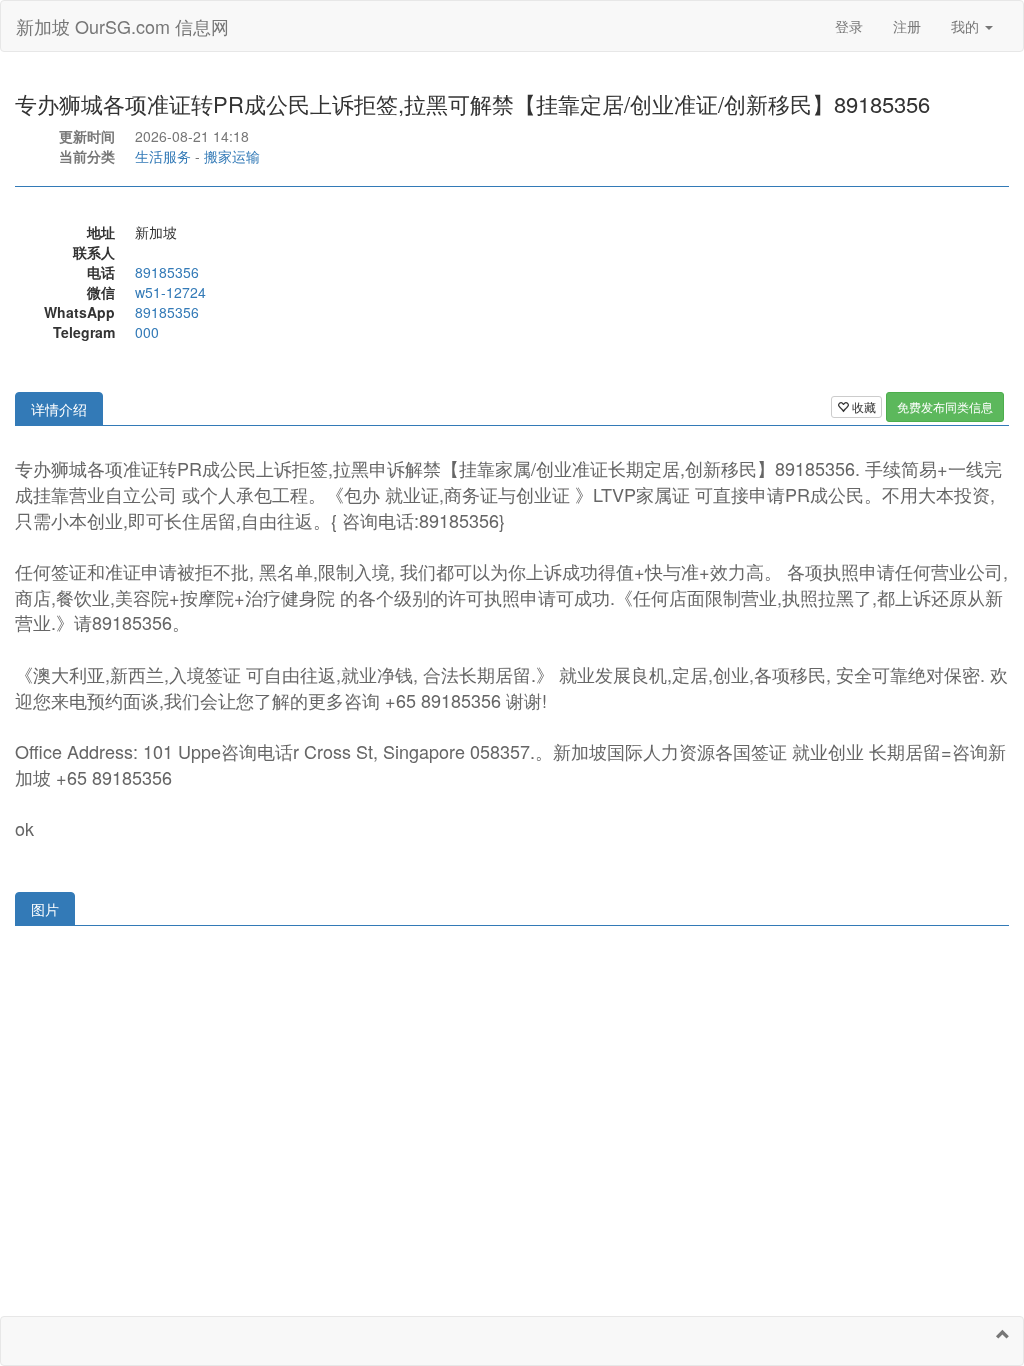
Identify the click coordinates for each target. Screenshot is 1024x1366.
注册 (907, 26)
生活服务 (163, 156)
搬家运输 (232, 156)
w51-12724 (170, 292)
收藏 (862, 406)
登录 (849, 26)
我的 (967, 26)
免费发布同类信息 (945, 406)
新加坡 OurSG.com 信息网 (122, 26)
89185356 (167, 272)
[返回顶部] (1003, 1334)
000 (147, 332)
